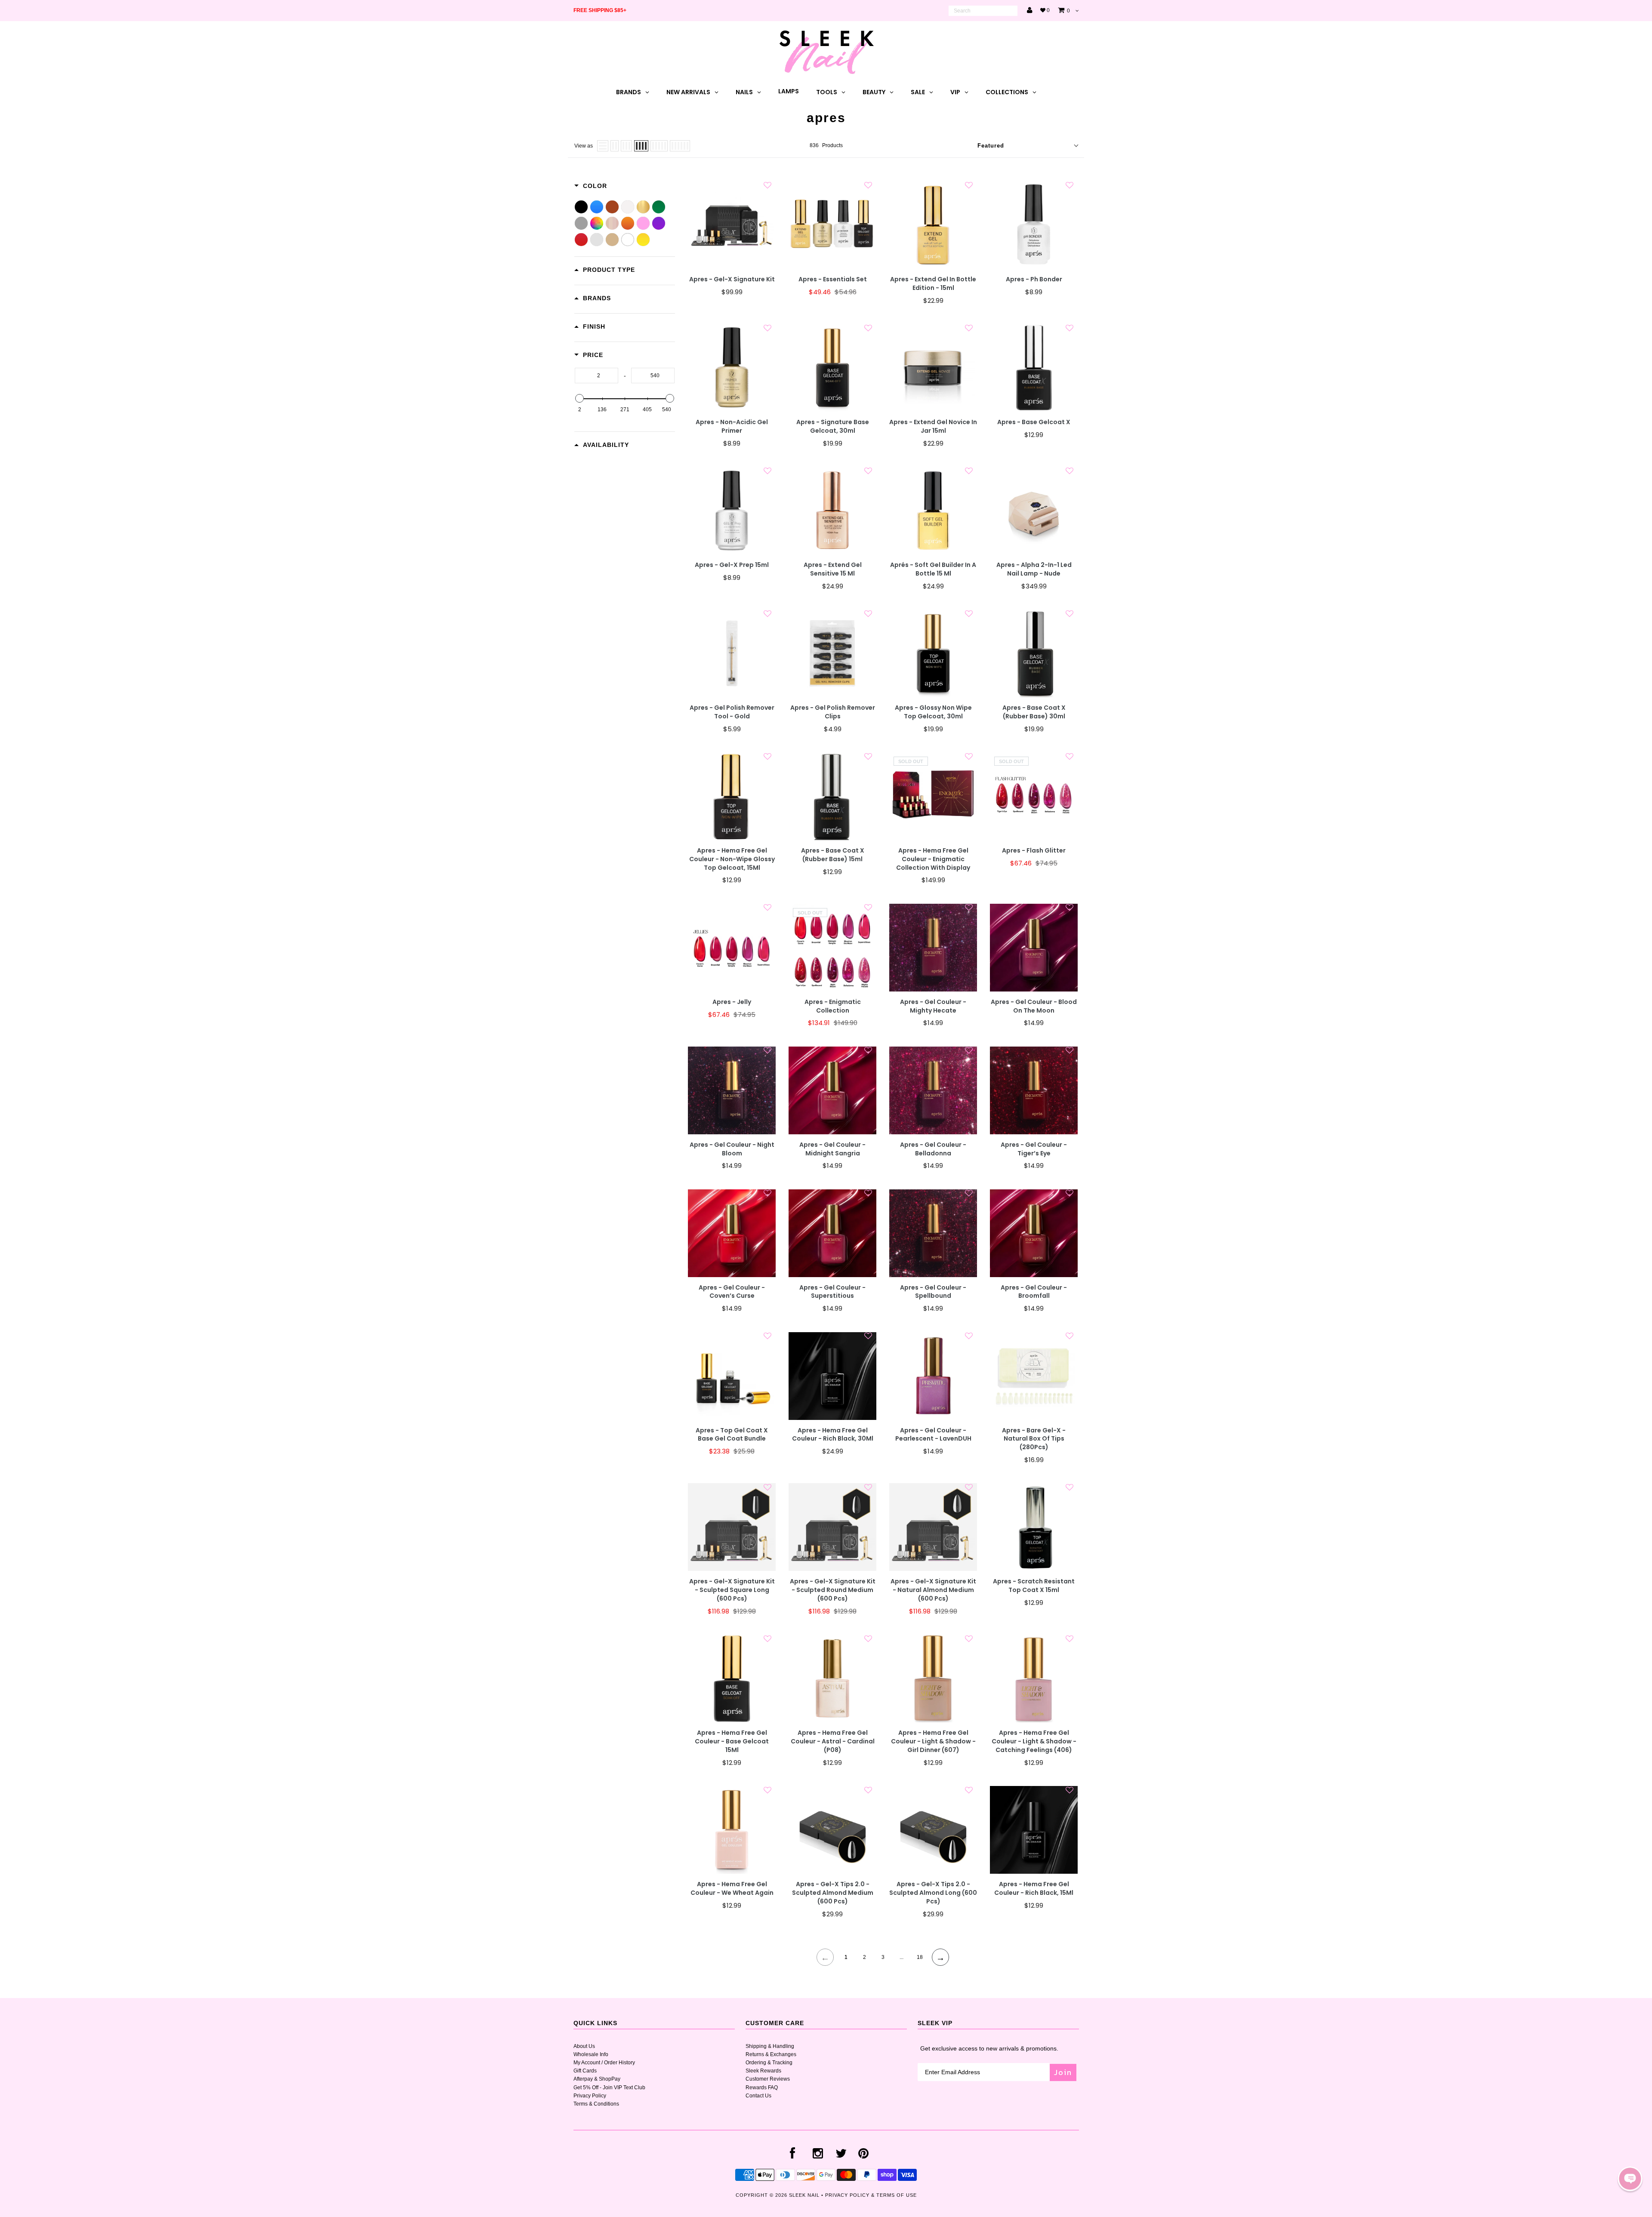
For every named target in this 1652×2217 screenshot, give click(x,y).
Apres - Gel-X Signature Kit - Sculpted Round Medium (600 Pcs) (833, 1590)
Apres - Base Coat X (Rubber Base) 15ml (833, 855)
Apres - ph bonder (1034, 279)
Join (1063, 2072)
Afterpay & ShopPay (597, 2079)
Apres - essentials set (833, 279)
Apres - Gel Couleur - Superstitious (832, 1292)
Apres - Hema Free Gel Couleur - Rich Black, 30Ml (833, 1435)
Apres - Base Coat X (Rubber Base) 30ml (1034, 712)
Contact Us (758, 2096)
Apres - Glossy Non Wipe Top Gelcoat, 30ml (933, 712)
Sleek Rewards (763, 2071)
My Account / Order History (604, 2063)
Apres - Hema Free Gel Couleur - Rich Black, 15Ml (1034, 1889)
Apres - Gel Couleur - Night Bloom (732, 1149)
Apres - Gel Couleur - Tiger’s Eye (1034, 1149)
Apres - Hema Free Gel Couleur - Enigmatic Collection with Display (933, 859)
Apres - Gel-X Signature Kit (732, 279)
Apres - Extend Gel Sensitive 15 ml (833, 569)
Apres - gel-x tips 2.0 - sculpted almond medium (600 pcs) (833, 1893)
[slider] (579, 398)
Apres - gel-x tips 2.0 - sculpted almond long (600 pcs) (933, 1893)
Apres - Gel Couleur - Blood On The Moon (1034, 1006)
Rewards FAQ (762, 2088)
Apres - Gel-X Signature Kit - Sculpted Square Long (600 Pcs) (732, 1590)
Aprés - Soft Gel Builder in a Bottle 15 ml (933, 569)
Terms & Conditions (596, 2104)
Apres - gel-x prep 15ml (732, 565)
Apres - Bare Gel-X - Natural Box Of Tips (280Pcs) (1034, 1439)
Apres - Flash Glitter (1034, 851)
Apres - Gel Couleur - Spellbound (933, 1292)
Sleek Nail (804, 2195)
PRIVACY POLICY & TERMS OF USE (871, 2195)
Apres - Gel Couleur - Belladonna (933, 1149)
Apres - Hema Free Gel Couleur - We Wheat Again (732, 1889)
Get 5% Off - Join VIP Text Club (609, 2088)
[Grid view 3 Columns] (626, 146)
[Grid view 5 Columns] (659, 146)
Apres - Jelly (732, 1002)
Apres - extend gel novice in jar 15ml (933, 426)
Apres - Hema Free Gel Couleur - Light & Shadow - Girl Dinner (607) (933, 1741)
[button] (1630, 2179)
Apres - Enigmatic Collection (833, 1006)
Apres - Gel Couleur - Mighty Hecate (933, 1006)
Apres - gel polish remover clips (833, 712)
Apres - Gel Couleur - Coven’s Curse (732, 1292)
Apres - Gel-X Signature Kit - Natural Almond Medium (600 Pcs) (933, 1590)
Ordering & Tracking (769, 2063)
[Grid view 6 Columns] (680, 146)
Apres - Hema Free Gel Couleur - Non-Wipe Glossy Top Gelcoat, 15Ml (732, 859)
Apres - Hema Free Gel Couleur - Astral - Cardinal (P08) (833, 1741)
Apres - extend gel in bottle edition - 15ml (933, 284)
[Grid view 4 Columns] (641, 146)
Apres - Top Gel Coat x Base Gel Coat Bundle (732, 1435)
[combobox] (983, 11)
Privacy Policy (590, 2096)
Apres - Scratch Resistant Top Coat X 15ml (1034, 1586)
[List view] (603, 146)
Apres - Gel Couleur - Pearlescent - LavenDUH (933, 1435)
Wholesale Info (591, 2054)
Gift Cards (585, 2071)
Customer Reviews (768, 2079)
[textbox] (596, 376)
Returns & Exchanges (771, 2054)
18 (920, 1957)
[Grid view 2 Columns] (615, 146)
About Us (584, 2046)
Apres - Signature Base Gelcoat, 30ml (833, 426)
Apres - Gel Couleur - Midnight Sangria (832, 1149)
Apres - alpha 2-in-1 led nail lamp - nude (1034, 569)
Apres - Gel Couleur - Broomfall (1034, 1292)
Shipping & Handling (770, 2046)
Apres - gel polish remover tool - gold (732, 712)
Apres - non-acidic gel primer (732, 426)
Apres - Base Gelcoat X (1034, 422)
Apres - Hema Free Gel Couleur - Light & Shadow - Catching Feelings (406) (1034, 1741)
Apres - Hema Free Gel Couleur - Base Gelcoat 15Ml (732, 1741)
